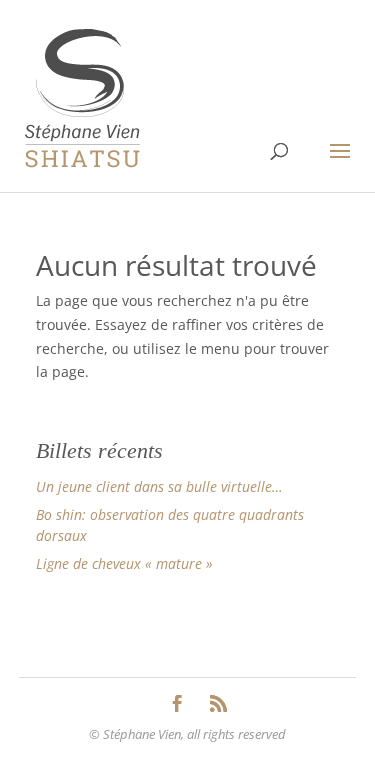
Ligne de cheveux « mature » (124, 563)
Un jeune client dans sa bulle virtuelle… (159, 486)
